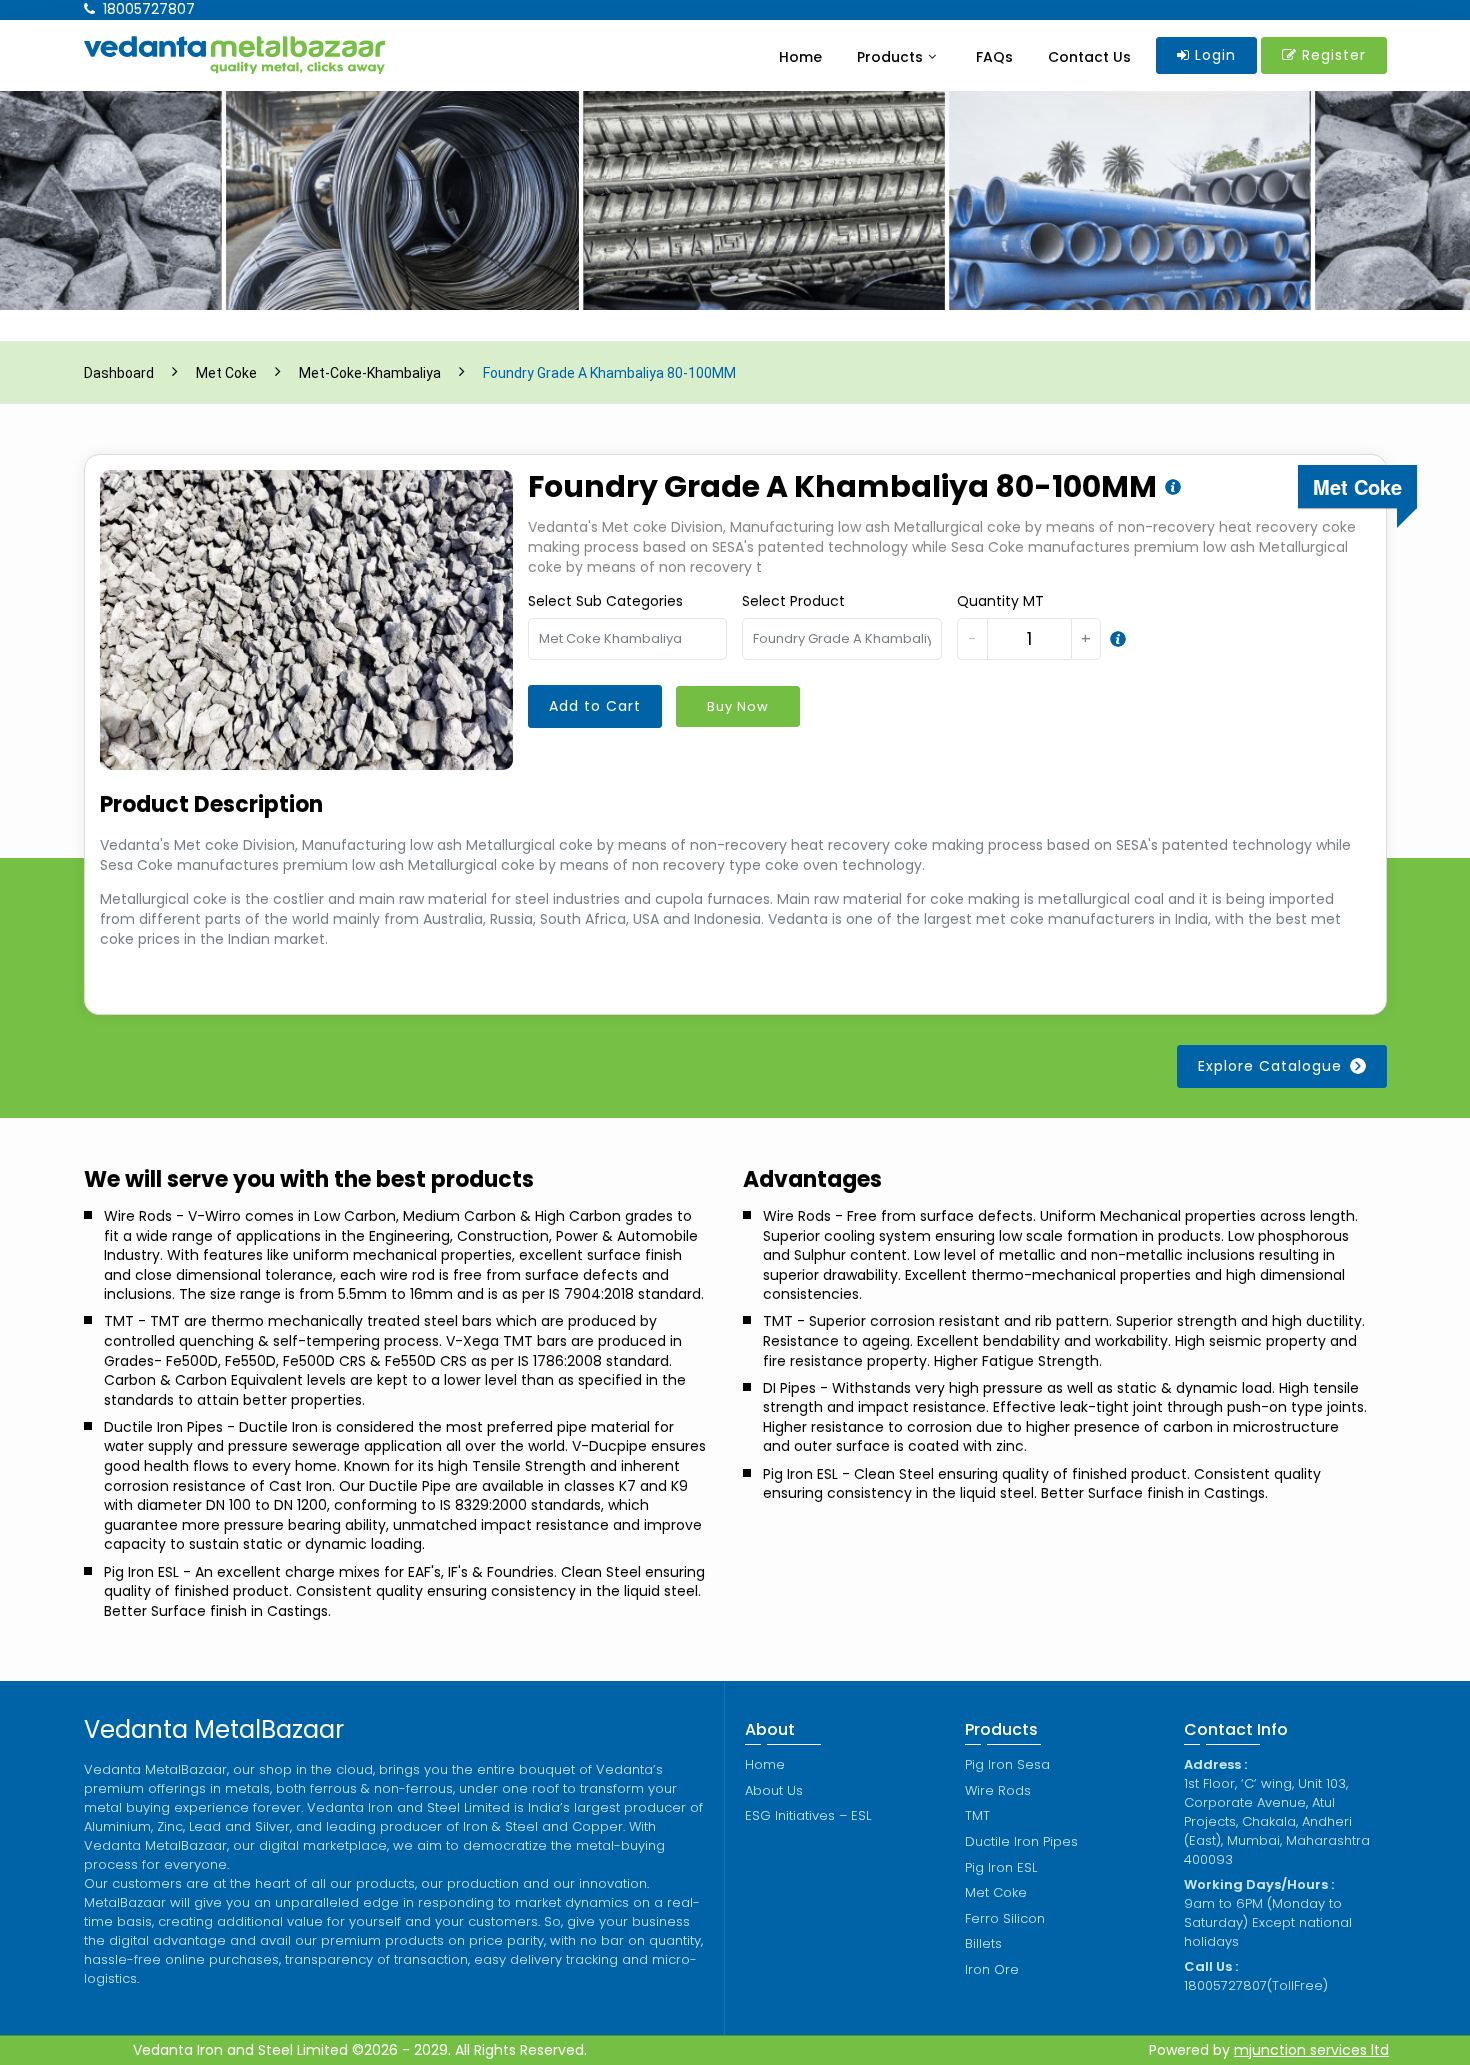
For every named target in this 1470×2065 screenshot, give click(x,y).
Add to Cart (595, 706)
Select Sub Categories (605, 601)
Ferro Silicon (1005, 1918)
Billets (983, 1943)
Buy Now (738, 706)
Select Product (793, 601)
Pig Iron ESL (1001, 1867)
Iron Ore (992, 1969)
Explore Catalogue (1270, 1066)
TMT (977, 1815)
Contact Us (1089, 57)
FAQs (994, 57)
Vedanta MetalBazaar (214, 1729)
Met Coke (226, 373)
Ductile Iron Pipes (1021, 1841)
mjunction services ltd (1311, 2050)
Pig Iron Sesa (1007, 1764)
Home (800, 57)
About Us (774, 1790)
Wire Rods (998, 1790)
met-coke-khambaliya (370, 373)
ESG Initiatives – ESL (808, 1815)
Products (890, 57)
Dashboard (119, 373)
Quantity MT (1000, 601)
